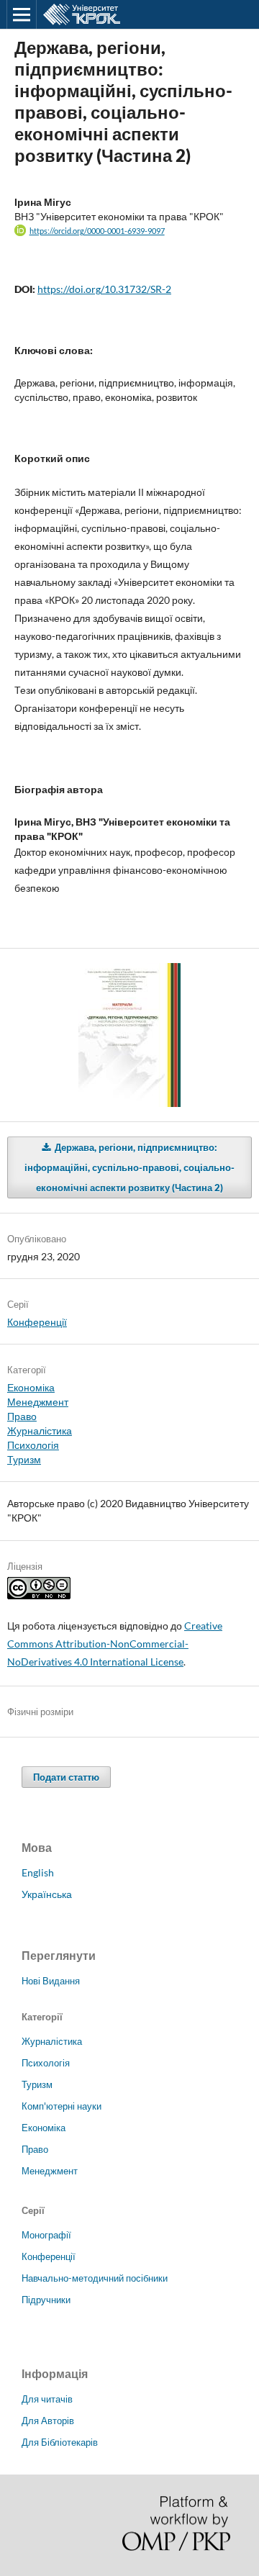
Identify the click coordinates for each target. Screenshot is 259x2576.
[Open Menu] (22, 14)
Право (22, 1416)
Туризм (24, 1459)
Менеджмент (38, 1402)
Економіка (31, 1387)
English (38, 1872)
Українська (47, 1894)
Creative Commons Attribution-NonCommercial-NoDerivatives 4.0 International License (115, 1644)
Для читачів (47, 2399)
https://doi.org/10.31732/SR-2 (104, 289)
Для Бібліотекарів (60, 2442)
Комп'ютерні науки (62, 2106)
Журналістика (40, 1431)
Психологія (33, 1445)
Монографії (46, 2235)
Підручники (46, 2300)
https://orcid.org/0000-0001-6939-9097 (97, 231)
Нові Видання (51, 1981)
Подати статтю (66, 1777)
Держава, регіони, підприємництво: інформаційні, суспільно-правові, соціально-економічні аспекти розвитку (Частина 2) (129, 1167)
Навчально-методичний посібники (95, 2278)
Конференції (37, 1322)
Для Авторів (48, 2421)
